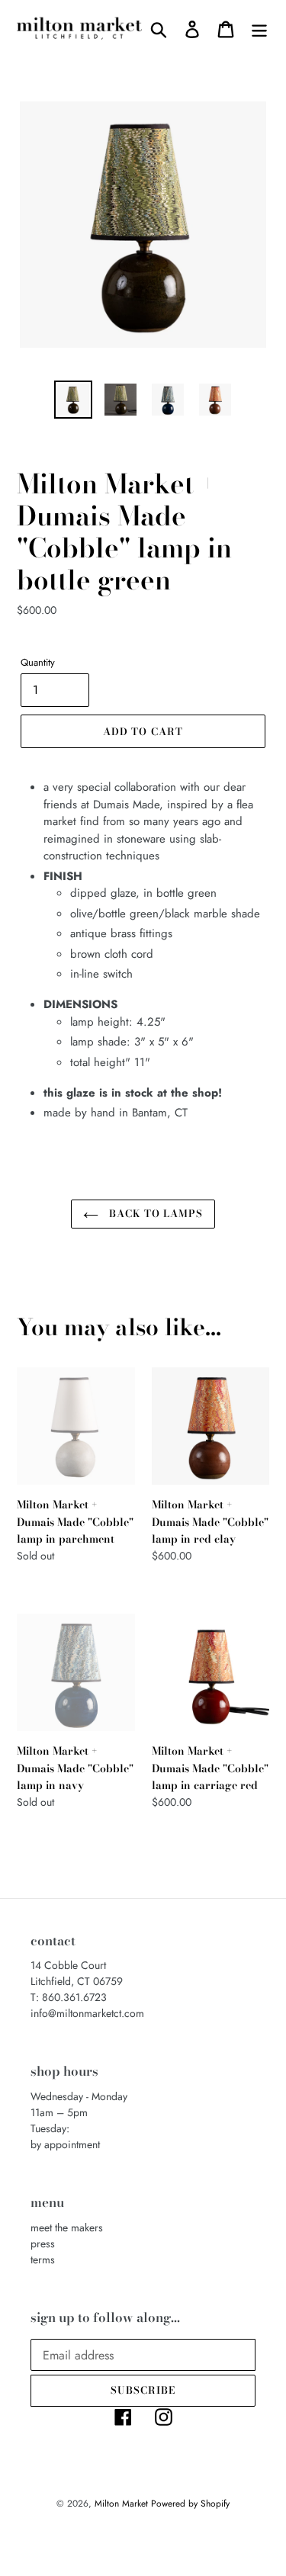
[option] (73, 400)
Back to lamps (155, 1213)
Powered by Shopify (190, 2504)
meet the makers (67, 2228)
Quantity (38, 662)
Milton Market (123, 2504)
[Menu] (259, 29)
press (43, 2244)
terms (43, 2260)
